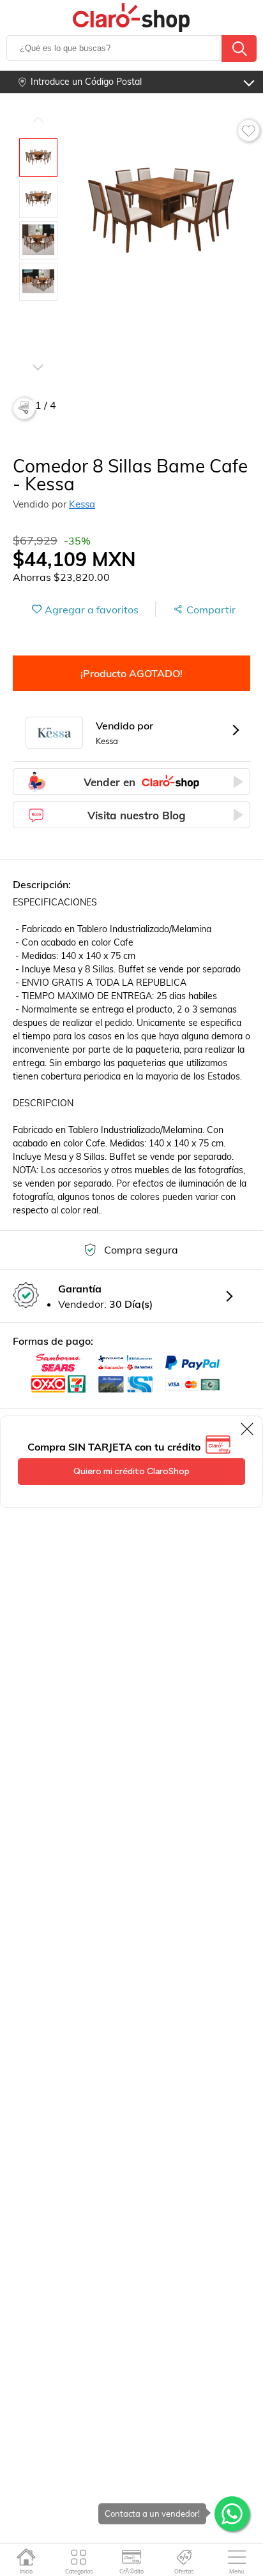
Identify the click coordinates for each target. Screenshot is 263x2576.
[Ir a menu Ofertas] (184, 2557)
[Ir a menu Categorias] (79, 2557)
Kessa (82, 504)
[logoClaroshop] (132, 18)
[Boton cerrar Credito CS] (248, 1429)
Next (38, 349)
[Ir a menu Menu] (237, 2557)
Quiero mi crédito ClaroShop (131, 1471)
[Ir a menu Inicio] (26, 2557)
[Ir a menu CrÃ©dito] (131, 2557)
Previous (38, 119)
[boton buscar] (239, 48)
